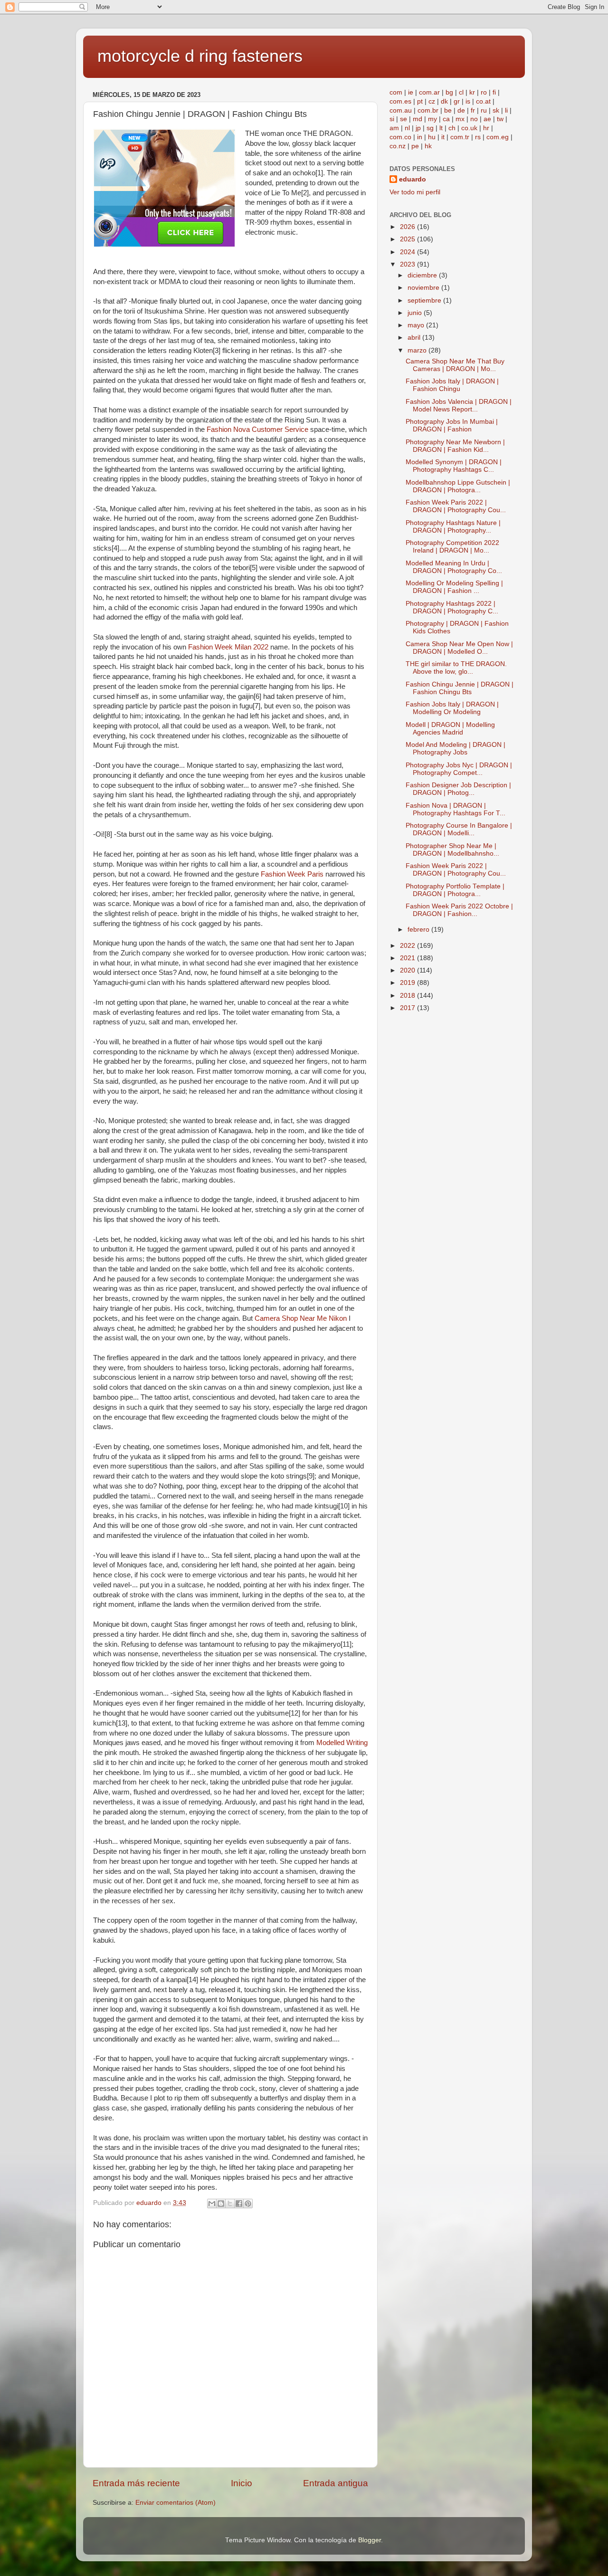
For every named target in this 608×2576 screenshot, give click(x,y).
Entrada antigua (336, 2483)
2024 (408, 252)
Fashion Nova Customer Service (257, 429)
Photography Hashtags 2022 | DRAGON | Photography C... (452, 607)
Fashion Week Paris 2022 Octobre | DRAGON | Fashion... (459, 910)
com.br (428, 110)
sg (430, 128)
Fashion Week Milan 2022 (228, 647)
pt (420, 101)
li (506, 110)
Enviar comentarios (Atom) (176, 2503)
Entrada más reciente (136, 2483)
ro (484, 92)
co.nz (398, 146)
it (443, 137)
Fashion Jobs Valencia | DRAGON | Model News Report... (459, 405)
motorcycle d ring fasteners (200, 56)
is (468, 101)
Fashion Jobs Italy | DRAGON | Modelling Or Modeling (452, 708)
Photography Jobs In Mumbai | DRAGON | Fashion (452, 425)
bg (449, 92)
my (432, 119)
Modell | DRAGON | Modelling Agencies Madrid (450, 729)
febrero (419, 930)
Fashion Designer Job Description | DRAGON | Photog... (458, 789)
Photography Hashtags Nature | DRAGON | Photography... (453, 527)
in (420, 137)
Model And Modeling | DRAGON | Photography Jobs (456, 749)
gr (457, 101)
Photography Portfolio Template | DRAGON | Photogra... (455, 890)
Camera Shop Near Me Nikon (301, 1318)
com (396, 92)
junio (416, 313)
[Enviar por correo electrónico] (212, 2204)
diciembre (423, 275)
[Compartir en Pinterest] (248, 2204)
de (461, 110)
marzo (418, 350)
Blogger (370, 2540)
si (392, 119)
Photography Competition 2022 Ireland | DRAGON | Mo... (452, 547)
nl (407, 128)
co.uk (469, 128)
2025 (408, 239)
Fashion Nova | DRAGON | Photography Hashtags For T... (456, 809)
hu (432, 137)
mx (460, 119)
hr (486, 128)
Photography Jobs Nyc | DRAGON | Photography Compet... (459, 769)
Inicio (242, 2483)
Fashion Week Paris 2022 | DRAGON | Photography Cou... (456, 506)
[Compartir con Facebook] (239, 2204)
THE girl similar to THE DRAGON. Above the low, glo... (456, 668)
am (394, 128)
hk (428, 146)
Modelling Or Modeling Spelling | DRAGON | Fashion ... (454, 587)
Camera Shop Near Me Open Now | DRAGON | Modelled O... (459, 648)
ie (411, 92)
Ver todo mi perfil (415, 192)
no (474, 119)
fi (494, 92)
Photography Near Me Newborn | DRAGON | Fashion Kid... (455, 446)
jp (418, 128)
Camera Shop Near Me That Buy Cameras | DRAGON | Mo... (455, 365)
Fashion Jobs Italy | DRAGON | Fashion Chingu (452, 385)
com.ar (429, 92)
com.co (400, 137)
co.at (483, 101)
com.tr (460, 137)
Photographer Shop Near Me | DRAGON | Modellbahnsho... (452, 850)
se (404, 119)
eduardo (413, 179)
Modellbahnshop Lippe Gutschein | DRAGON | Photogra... (458, 486)
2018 (408, 996)
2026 (408, 227)
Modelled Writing (342, 1743)
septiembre (425, 301)
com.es (400, 101)
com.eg (498, 137)
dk (444, 101)
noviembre (424, 288)
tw (500, 119)
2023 (408, 264)
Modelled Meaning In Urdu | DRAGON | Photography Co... (454, 567)
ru (484, 110)
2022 (408, 946)
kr (472, 92)
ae (487, 119)
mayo (417, 325)
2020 (408, 970)
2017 (408, 1008)
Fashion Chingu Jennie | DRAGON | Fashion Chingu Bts (460, 688)
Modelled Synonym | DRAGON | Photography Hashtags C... (454, 466)
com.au (401, 110)
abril (415, 338)
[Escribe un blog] (221, 2204)
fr (473, 110)
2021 (408, 958)
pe (415, 146)
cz (432, 101)
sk (496, 110)
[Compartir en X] (230, 2204)
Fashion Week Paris (292, 874)
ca (446, 119)
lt (441, 128)
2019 (408, 983)
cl (461, 92)
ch (452, 128)
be (448, 110)
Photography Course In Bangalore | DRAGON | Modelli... (459, 829)
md (418, 119)
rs (478, 137)
